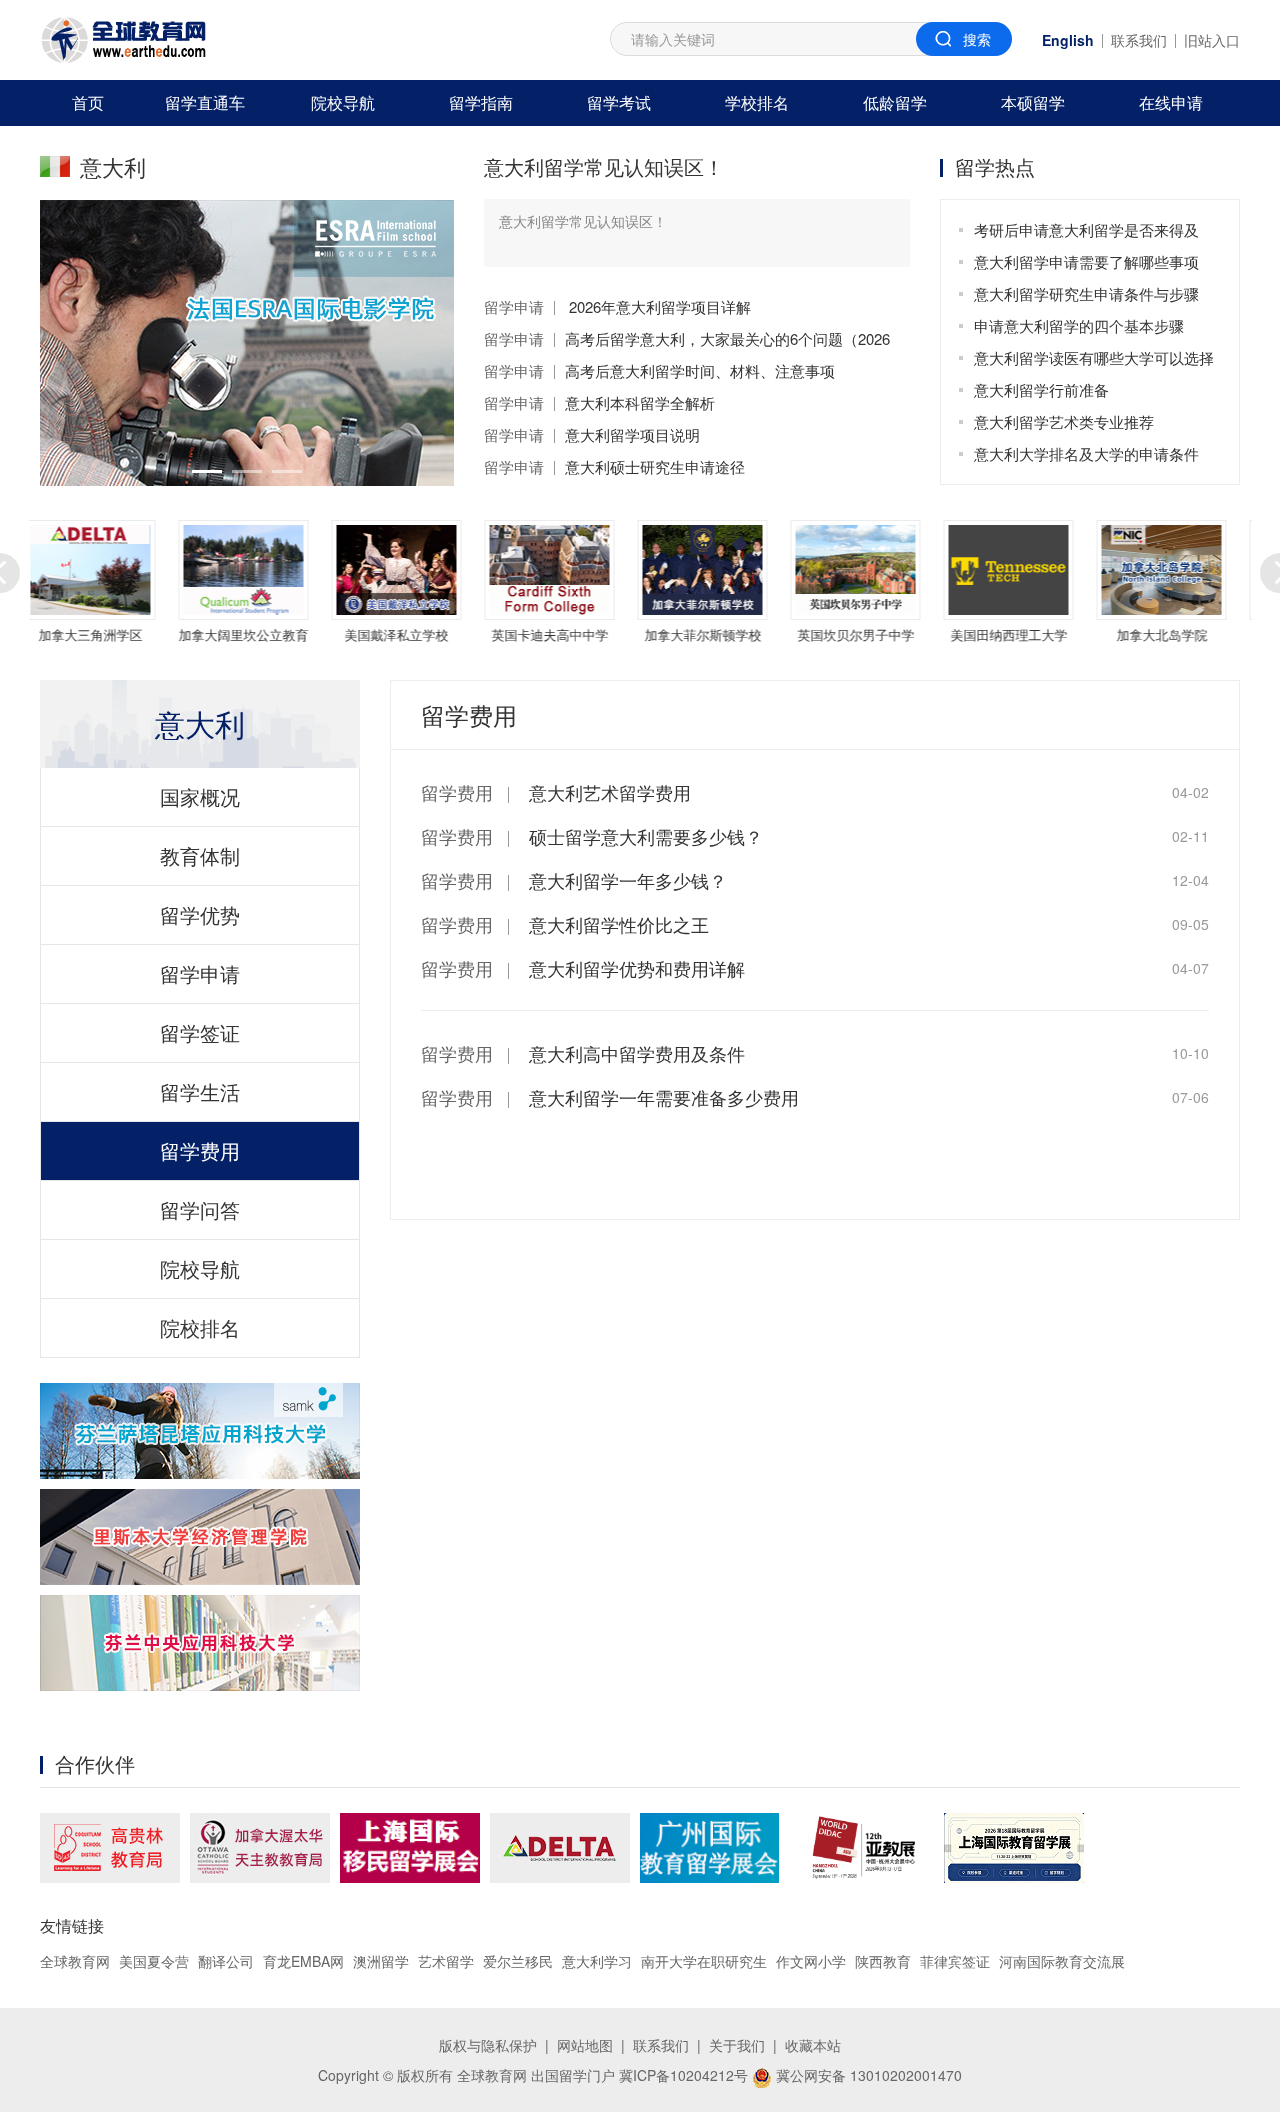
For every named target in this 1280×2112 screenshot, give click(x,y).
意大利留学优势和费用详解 (637, 968)
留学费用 (200, 1150)
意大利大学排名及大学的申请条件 (1086, 453)
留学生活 (200, 1091)
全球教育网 (75, 1961)
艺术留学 (446, 1961)
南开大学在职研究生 (704, 1961)
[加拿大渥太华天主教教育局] (260, 1848)
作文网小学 (811, 1961)
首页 (88, 102)
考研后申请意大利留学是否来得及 (1086, 229)
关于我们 (737, 2045)
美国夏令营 (154, 1961)
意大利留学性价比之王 (619, 924)
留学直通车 (205, 102)
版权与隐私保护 (488, 2045)
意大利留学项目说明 (632, 434)
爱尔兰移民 (518, 1961)
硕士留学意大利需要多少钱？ (646, 836)
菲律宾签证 (955, 1961)
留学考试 (619, 102)
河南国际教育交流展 (1062, 1961)
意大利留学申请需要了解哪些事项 (1086, 261)
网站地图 (585, 2045)
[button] (207, 471)
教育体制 (200, 855)
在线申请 (1171, 102)
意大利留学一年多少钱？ (628, 880)
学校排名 (757, 102)
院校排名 (200, 1327)
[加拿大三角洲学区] (560, 1848)
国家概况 (200, 796)
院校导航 (343, 102)
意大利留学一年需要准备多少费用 (664, 1097)
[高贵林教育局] (110, 1848)
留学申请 (514, 306)
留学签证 (200, 1032)
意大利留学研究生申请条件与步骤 (1086, 293)
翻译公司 (226, 1961)
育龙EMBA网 (303, 1961)
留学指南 (481, 102)
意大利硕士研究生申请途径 (655, 466)
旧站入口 (1212, 40)
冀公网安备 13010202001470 (867, 2075)
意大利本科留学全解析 (640, 402)
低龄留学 (895, 102)
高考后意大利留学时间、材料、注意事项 (700, 370)
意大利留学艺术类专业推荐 (1064, 421)
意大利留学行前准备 (1041, 389)
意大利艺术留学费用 (610, 792)
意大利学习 (597, 1961)
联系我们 (1139, 40)
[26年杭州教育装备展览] (861, 1848)
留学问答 (200, 1209)
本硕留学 (1033, 102)
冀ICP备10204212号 (683, 2075)
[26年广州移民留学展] (709, 1848)
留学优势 (200, 914)
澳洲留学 (381, 1961)
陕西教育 (883, 1961)
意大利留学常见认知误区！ (604, 166)
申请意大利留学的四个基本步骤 (1079, 325)
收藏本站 (813, 2045)
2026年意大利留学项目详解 (658, 306)
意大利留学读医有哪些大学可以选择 (1094, 357)
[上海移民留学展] (410, 1848)
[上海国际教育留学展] (1014, 1848)
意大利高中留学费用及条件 (637, 1053)
